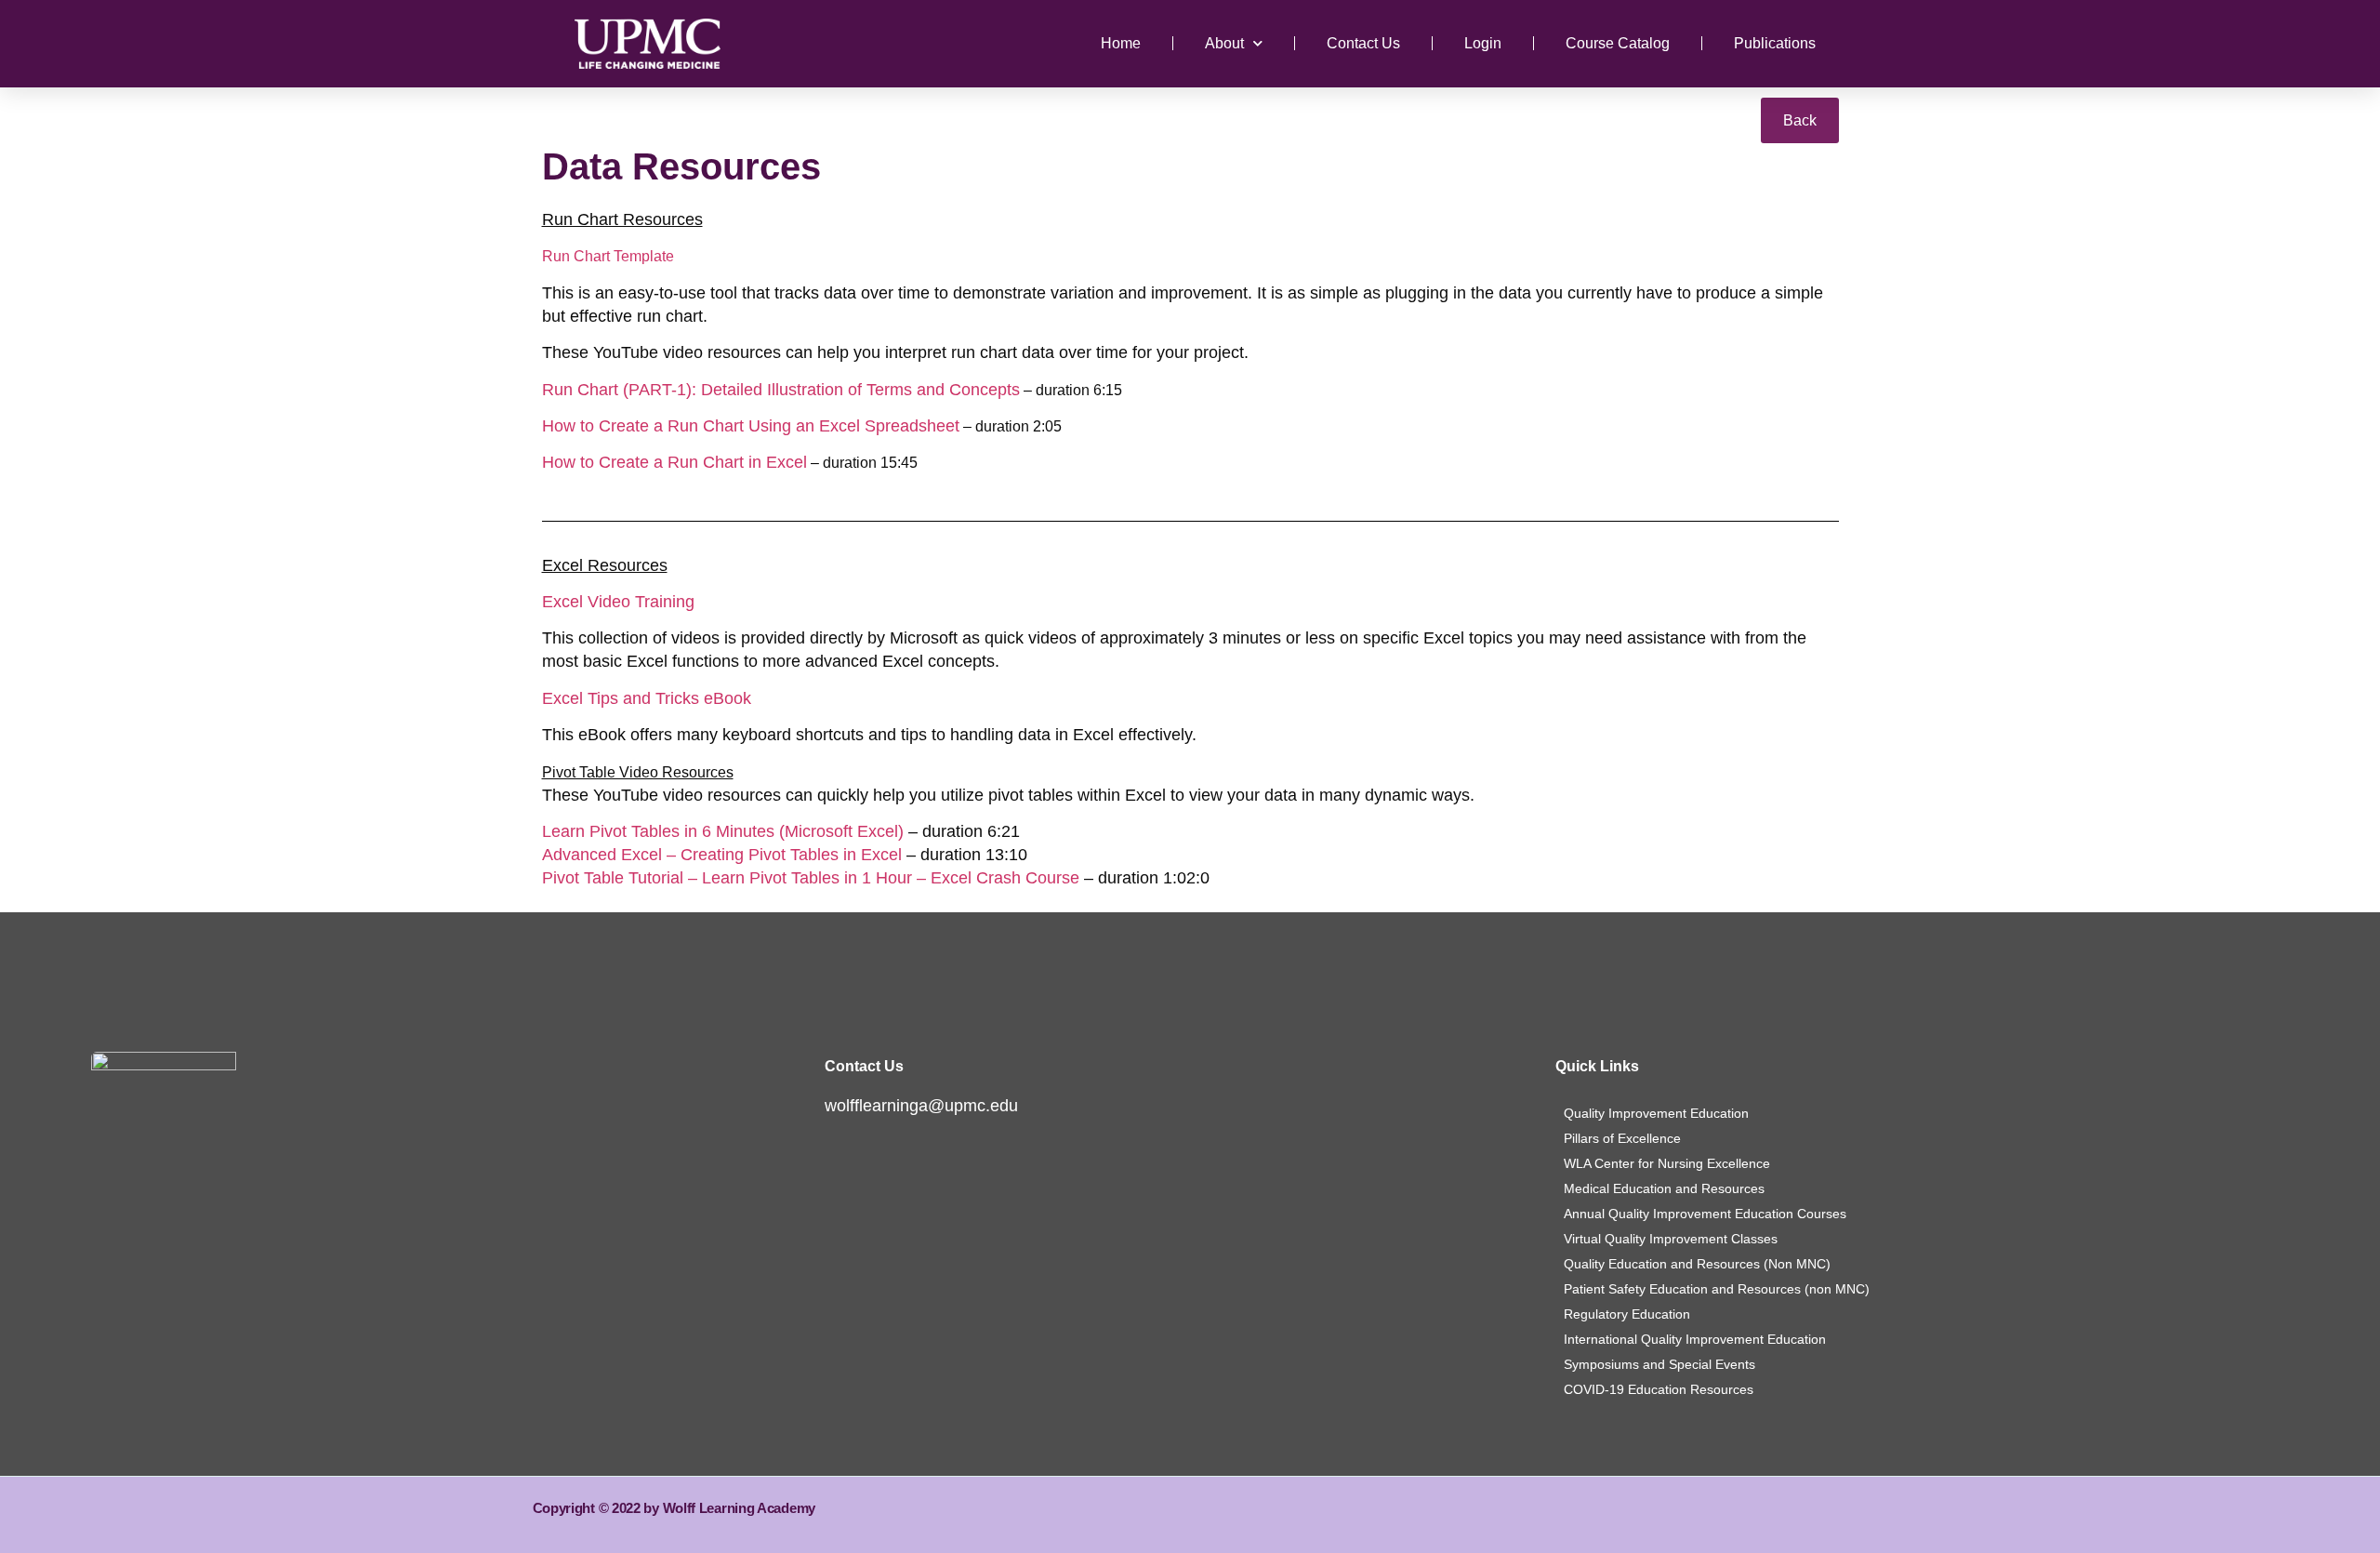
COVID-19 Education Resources (1659, 1389)
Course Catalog (1618, 43)
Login (1483, 43)
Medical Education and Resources (1664, 1188)
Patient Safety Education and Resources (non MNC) (1717, 1289)
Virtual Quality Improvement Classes (1671, 1239)
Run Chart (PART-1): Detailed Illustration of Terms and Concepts (781, 390)
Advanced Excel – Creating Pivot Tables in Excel (722, 855)
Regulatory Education (1627, 1314)
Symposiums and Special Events (1659, 1364)
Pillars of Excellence (1622, 1138)
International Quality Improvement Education (1695, 1339)
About (1224, 43)
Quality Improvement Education (1656, 1113)
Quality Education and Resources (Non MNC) (1697, 1264)
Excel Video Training (618, 602)
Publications (1775, 43)
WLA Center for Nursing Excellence (1667, 1163)
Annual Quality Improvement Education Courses (1705, 1214)
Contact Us (1363, 43)
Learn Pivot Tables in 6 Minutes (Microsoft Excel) (723, 831)
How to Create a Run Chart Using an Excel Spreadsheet (751, 426)
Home (1121, 43)
